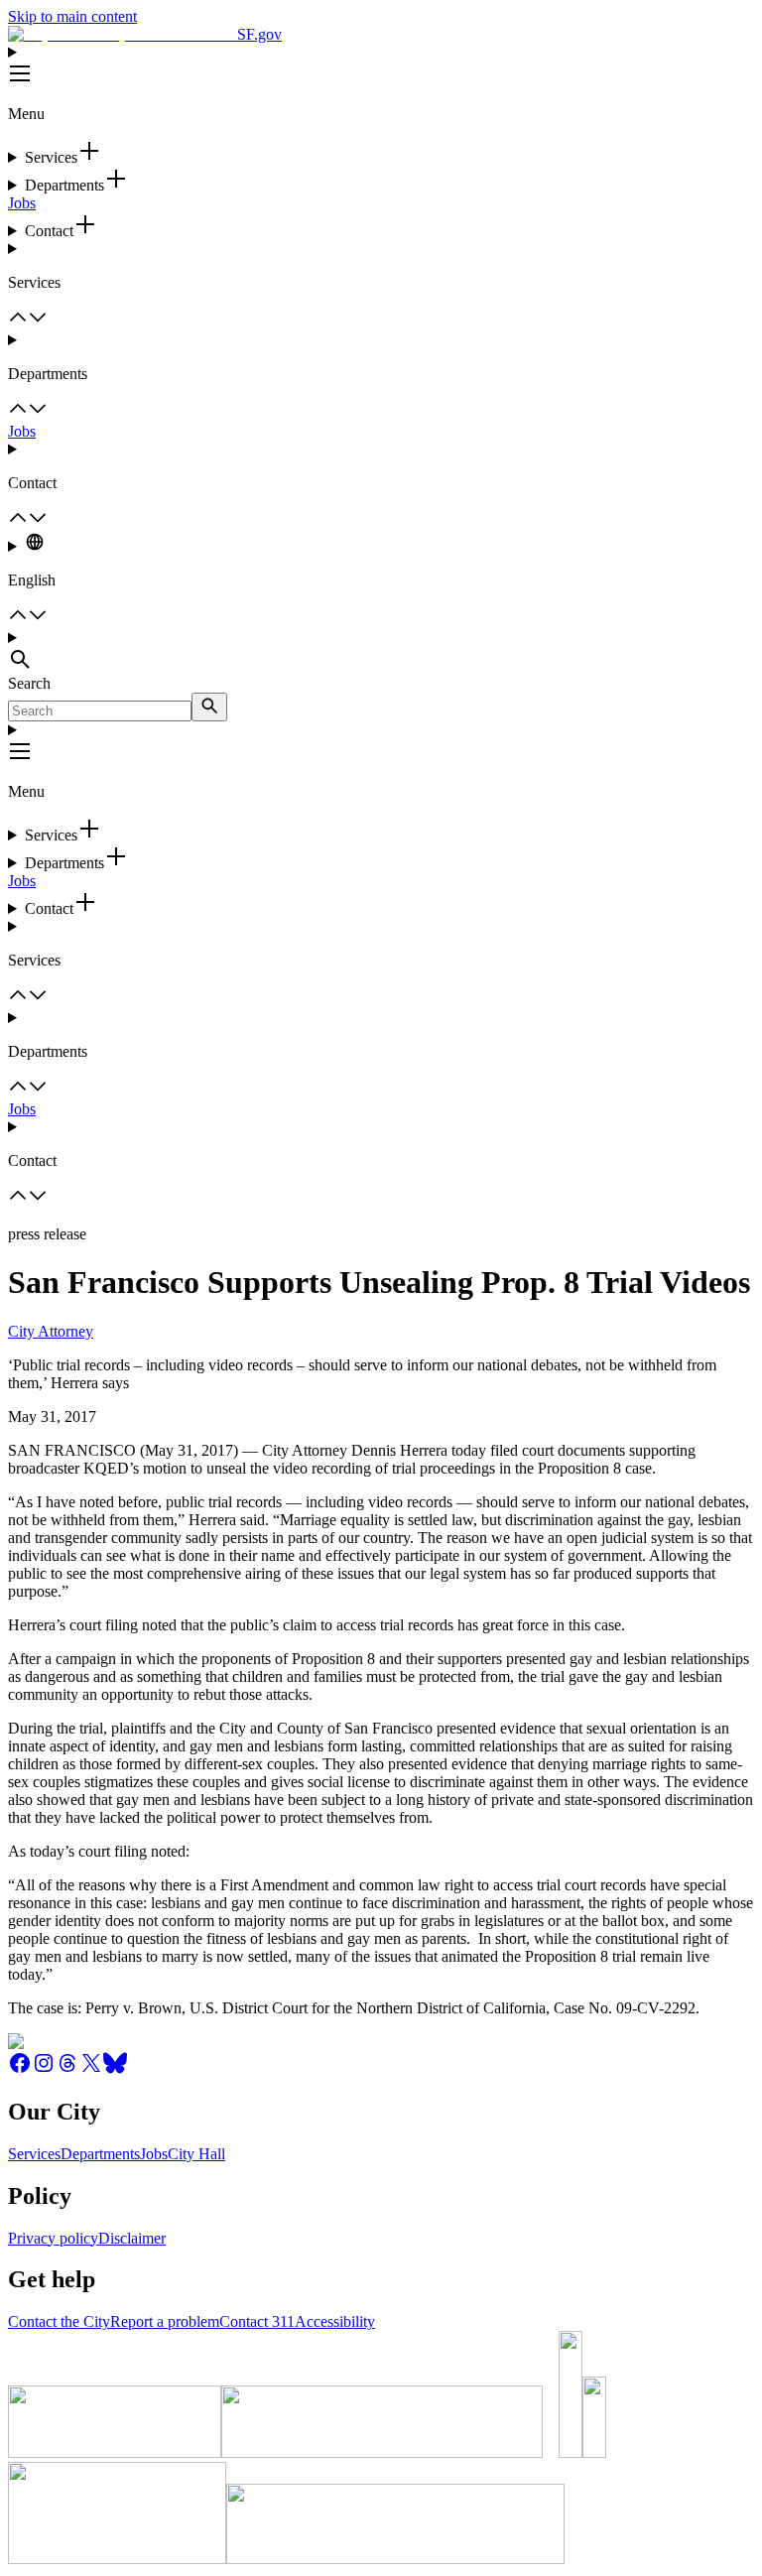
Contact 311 (257, 2321)
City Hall (196, 2154)
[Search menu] (381, 652)
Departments (100, 2154)
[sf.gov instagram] (44, 2069)
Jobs (22, 203)
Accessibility (335, 2321)
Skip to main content (72, 16)
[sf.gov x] (91, 2069)
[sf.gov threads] (67, 2069)
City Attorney (51, 1331)
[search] (209, 707)
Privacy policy (53, 2238)
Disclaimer (132, 2238)
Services (34, 2154)
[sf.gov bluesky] (115, 2069)
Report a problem (165, 2321)
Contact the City (59, 2321)
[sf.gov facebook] (20, 2069)
